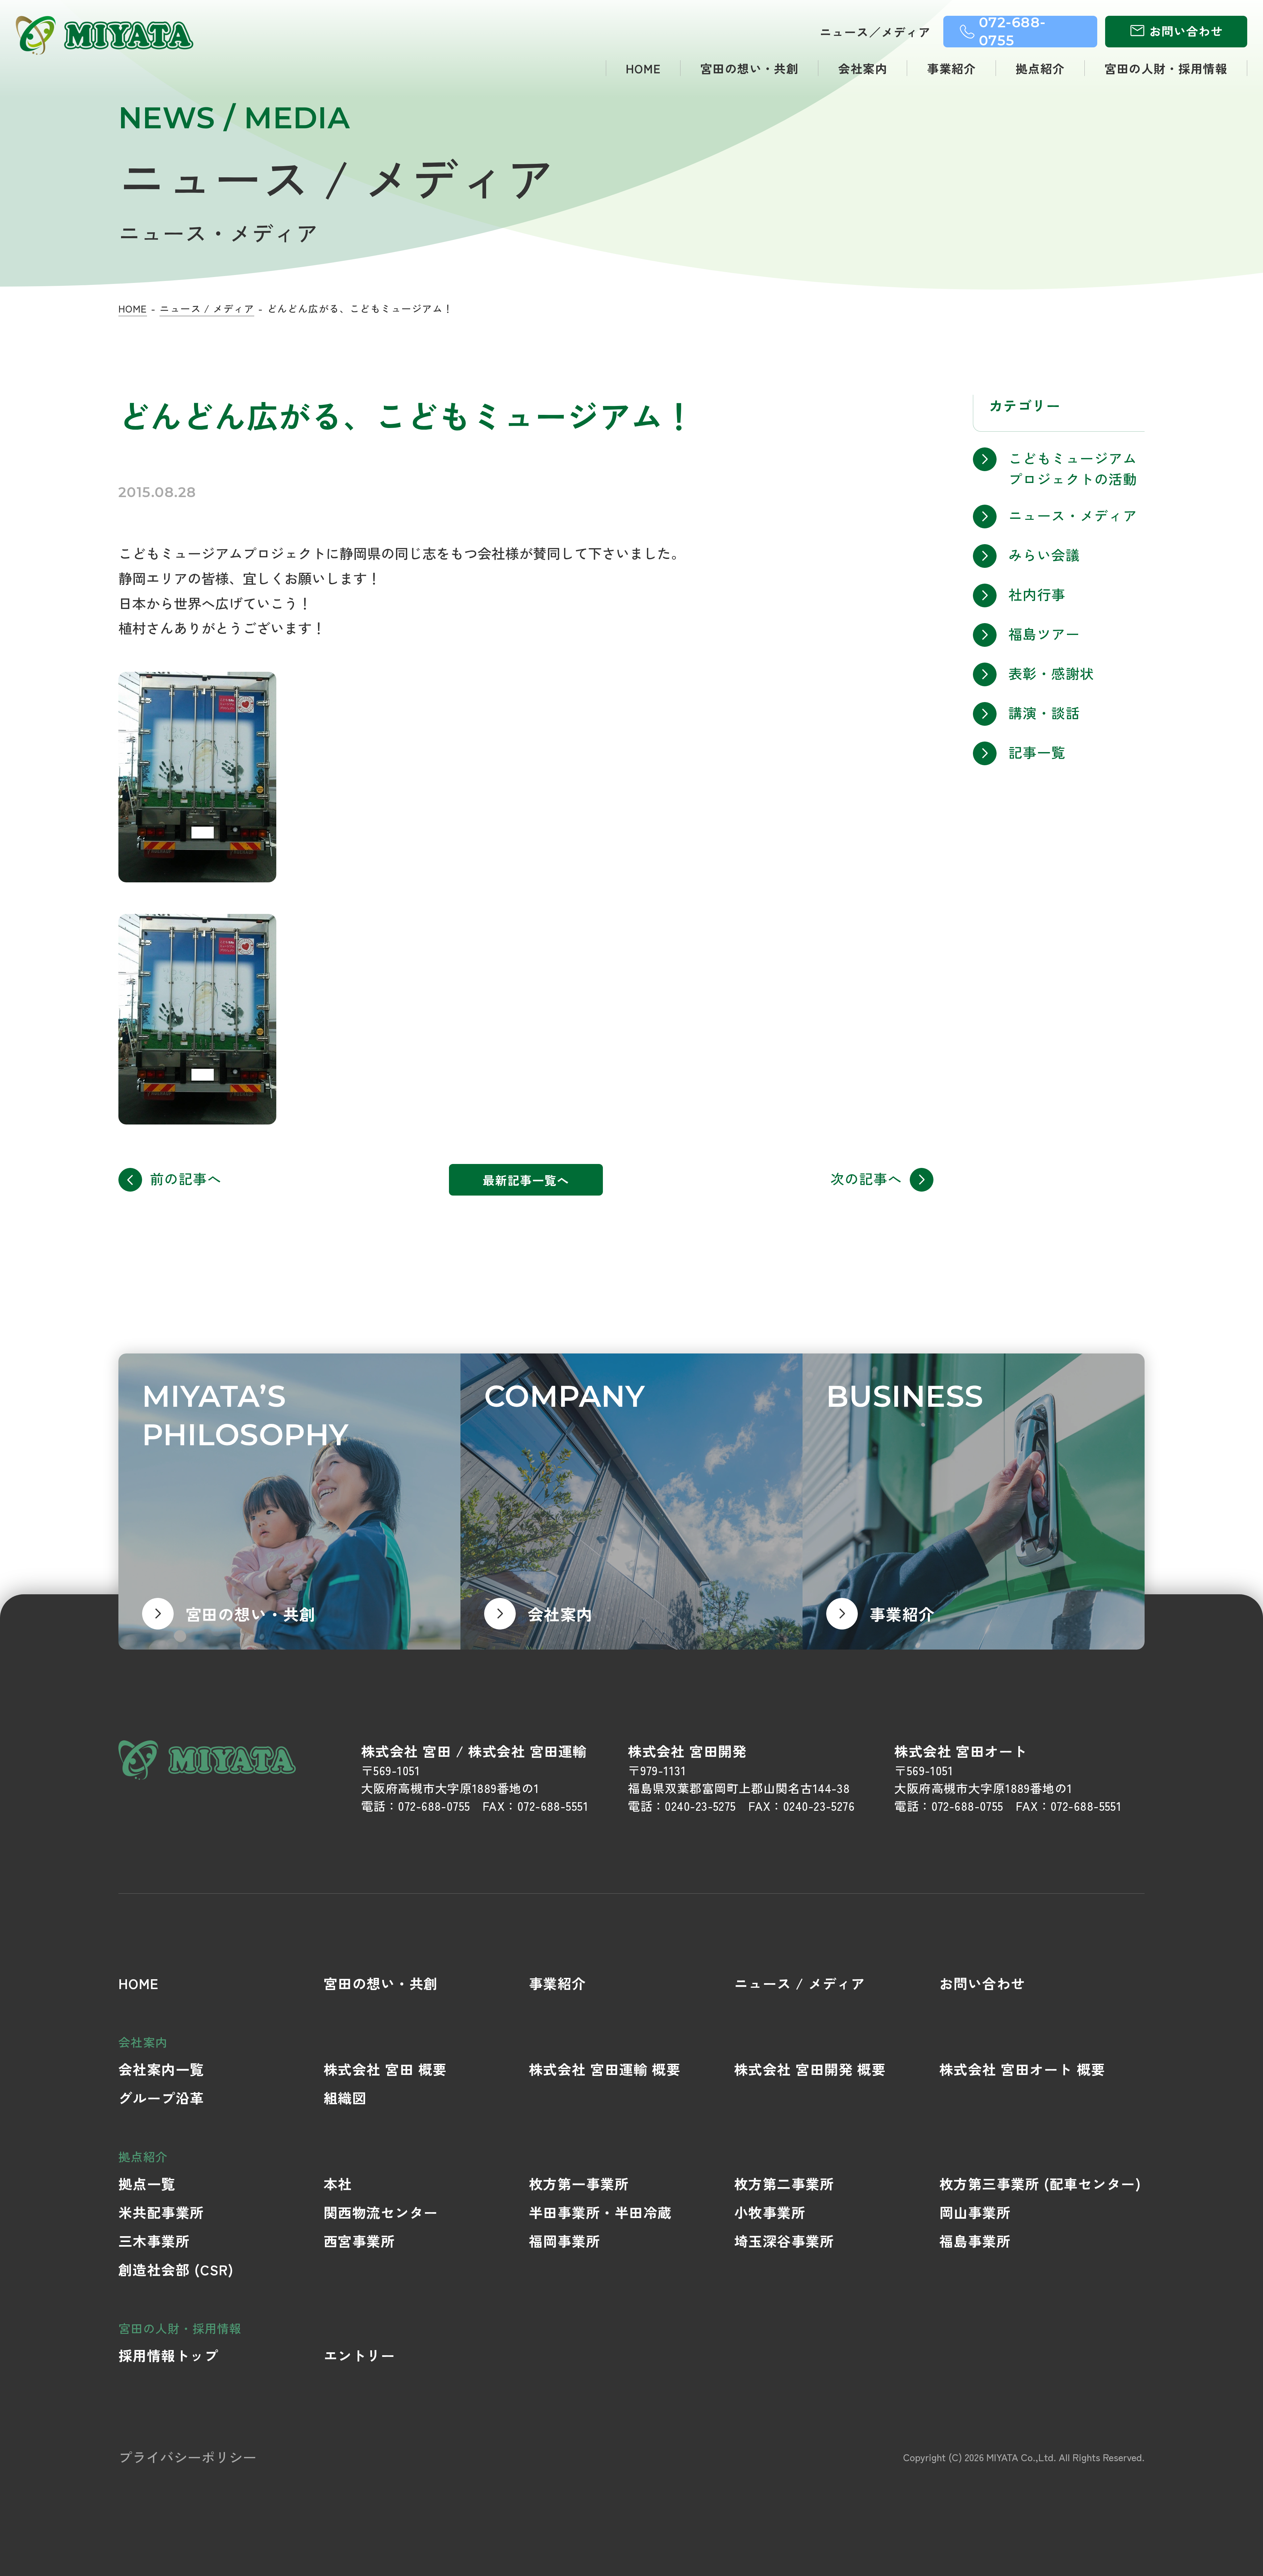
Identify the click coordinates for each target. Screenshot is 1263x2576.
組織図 (345, 2097)
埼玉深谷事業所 (784, 2241)
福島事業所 (975, 2241)
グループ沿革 (161, 2097)
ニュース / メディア (207, 308)
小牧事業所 (770, 2212)
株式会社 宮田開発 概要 (810, 2069)
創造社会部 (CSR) (176, 2269)
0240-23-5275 (700, 1806)
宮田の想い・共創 (750, 68)
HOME (643, 68)
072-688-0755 (434, 1806)
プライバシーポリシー (187, 2457)
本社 (338, 2183)
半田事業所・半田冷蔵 (600, 2212)
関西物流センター (381, 2212)
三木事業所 (154, 2241)
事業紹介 (952, 68)
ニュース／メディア (875, 32)
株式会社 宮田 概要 (385, 2069)
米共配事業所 (161, 2212)
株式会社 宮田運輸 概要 (605, 2069)
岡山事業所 (975, 2212)
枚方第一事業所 (579, 2183)
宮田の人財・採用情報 (1166, 68)
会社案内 (863, 68)
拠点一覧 (147, 2183)
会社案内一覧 (161, 2069)
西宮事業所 (359, 2241)
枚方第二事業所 (784, 2183)
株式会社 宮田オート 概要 (1022, 2069)
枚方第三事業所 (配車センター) (1040, 2183)
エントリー (359, 2355)
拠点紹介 (1040, 68)
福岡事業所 (565, 2241)
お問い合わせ (982, 1983)
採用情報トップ (168, 2355)
